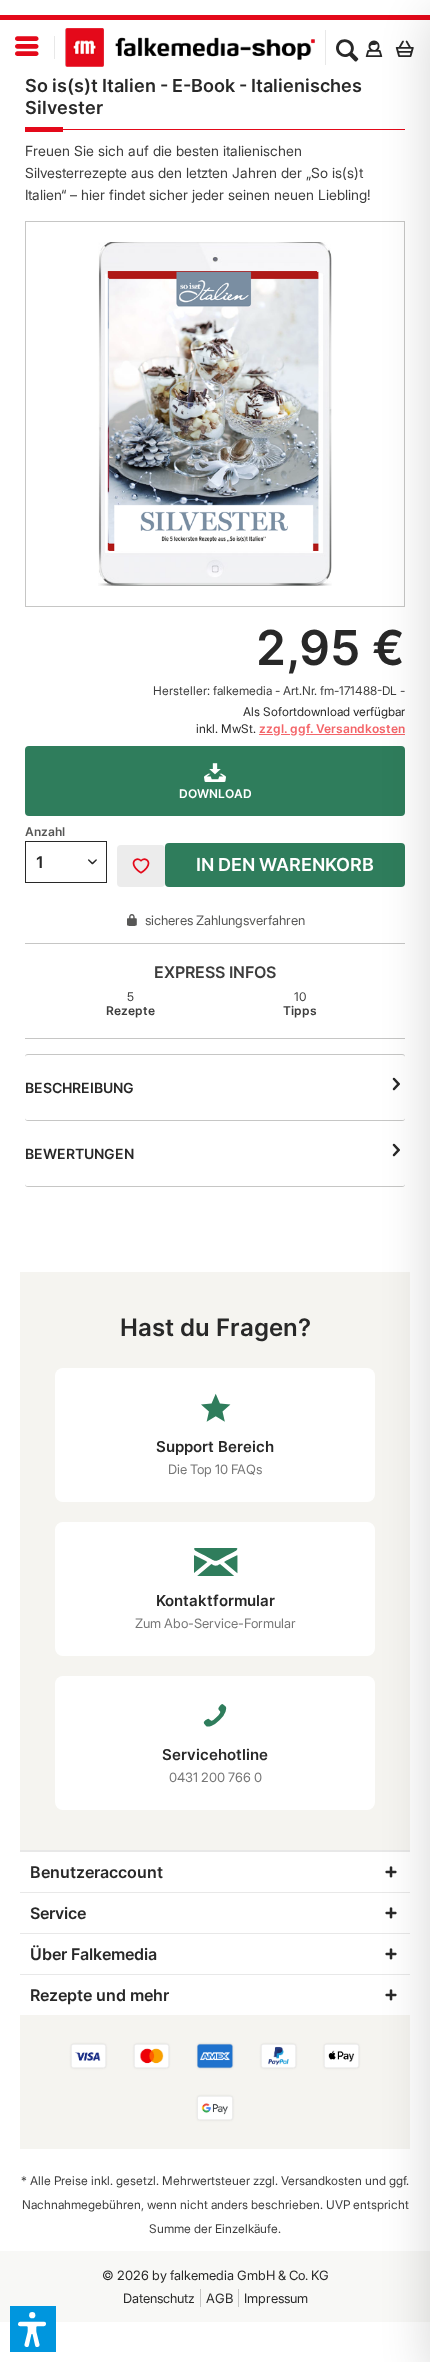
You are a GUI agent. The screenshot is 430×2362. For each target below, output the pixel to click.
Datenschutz (159, 2298)
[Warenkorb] (409, 48)
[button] (33, 2329)
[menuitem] (27, 47)
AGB (219, 2298)
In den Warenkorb (285, 864)
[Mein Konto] (373, 48)
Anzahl (45, 831)
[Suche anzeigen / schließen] (347, 48)
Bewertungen (79, 1153)
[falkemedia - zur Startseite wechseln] (190, 47)
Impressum (276, 2298)
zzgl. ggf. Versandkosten (332, 728)
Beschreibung (79, 1087)
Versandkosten (321, 2180)
